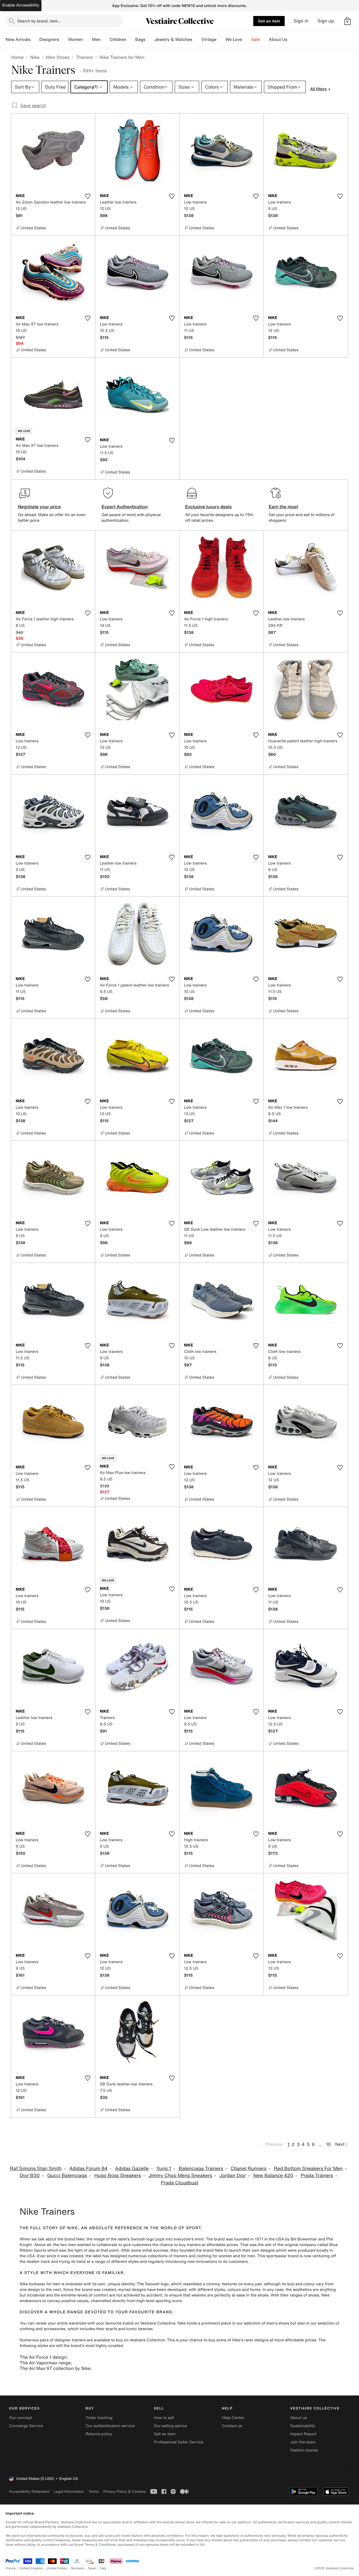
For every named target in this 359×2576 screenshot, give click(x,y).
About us (299, 2418)
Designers (49, 40)
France (11, 2568)
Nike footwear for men (40, 2284)
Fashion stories (304, 2450)
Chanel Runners (248, 2169)
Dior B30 (30, 2176)
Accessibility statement (29, 2491)
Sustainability (303, 2426)
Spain (92, 2568)
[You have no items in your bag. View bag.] (348, 21)
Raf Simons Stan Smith (36, 2169)
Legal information (69, 2491)
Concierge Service (26, 2426)
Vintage (209, 40)
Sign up (326, 21)
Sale (256, 40)
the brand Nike (71, 2239)
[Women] (88, 40)
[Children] (131, 40)
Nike (35, 57)
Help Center (233, 2418)
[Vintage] (221, 40)
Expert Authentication (125, 507)
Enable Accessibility (21, 5)
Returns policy (99, 2434)
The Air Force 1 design (43, 2357)
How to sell (164, 2418)
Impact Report (303, 2434)
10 (328, 2144)
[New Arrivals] (35, 40)
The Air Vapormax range (45, 2363)
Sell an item (269, 21)
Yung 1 (164, 2169)
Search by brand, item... (39, 21)
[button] (348, 21)
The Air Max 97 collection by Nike (55, 2368)
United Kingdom (31, 2568)
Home (17, 57)
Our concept (20, 2418)
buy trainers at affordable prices (208, 2245)
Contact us (232, 2426)
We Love (234, 40)
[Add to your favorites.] (88, 196)
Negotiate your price (39, 507)
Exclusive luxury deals (208, 507)
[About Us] (292, 40)
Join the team (303, 2442)
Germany (77, 2568)
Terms (94, 2491)
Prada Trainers (317, 2176)
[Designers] (64, 40)
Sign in (301, 21)
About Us (278, 40)
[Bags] (150, 40)
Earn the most (283, 507)
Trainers (84, 57)
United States (57, 2568)
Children (118, 40)
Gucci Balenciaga (67, 2176)
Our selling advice (170, 2426)
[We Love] (247, 40)
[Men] (105, 40)
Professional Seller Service (178, 2442)
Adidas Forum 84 (88, 2169)
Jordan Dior (233, 2176)
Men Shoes (58, 57)
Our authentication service (110, 2426)
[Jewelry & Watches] (197, 40)
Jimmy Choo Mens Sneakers (180, 2176)
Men (96, 40)
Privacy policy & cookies (125, 2491)
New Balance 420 (273, 2176)
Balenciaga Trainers (201, 2169)
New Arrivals (18, 40)
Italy (103, 2568)
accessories (54, 2329)
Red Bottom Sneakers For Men (308, 2169)
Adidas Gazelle (132, 2169)
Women (76, 40)
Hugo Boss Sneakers (118, 2176)
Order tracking (99, 2418)
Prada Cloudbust (179, 2183)
